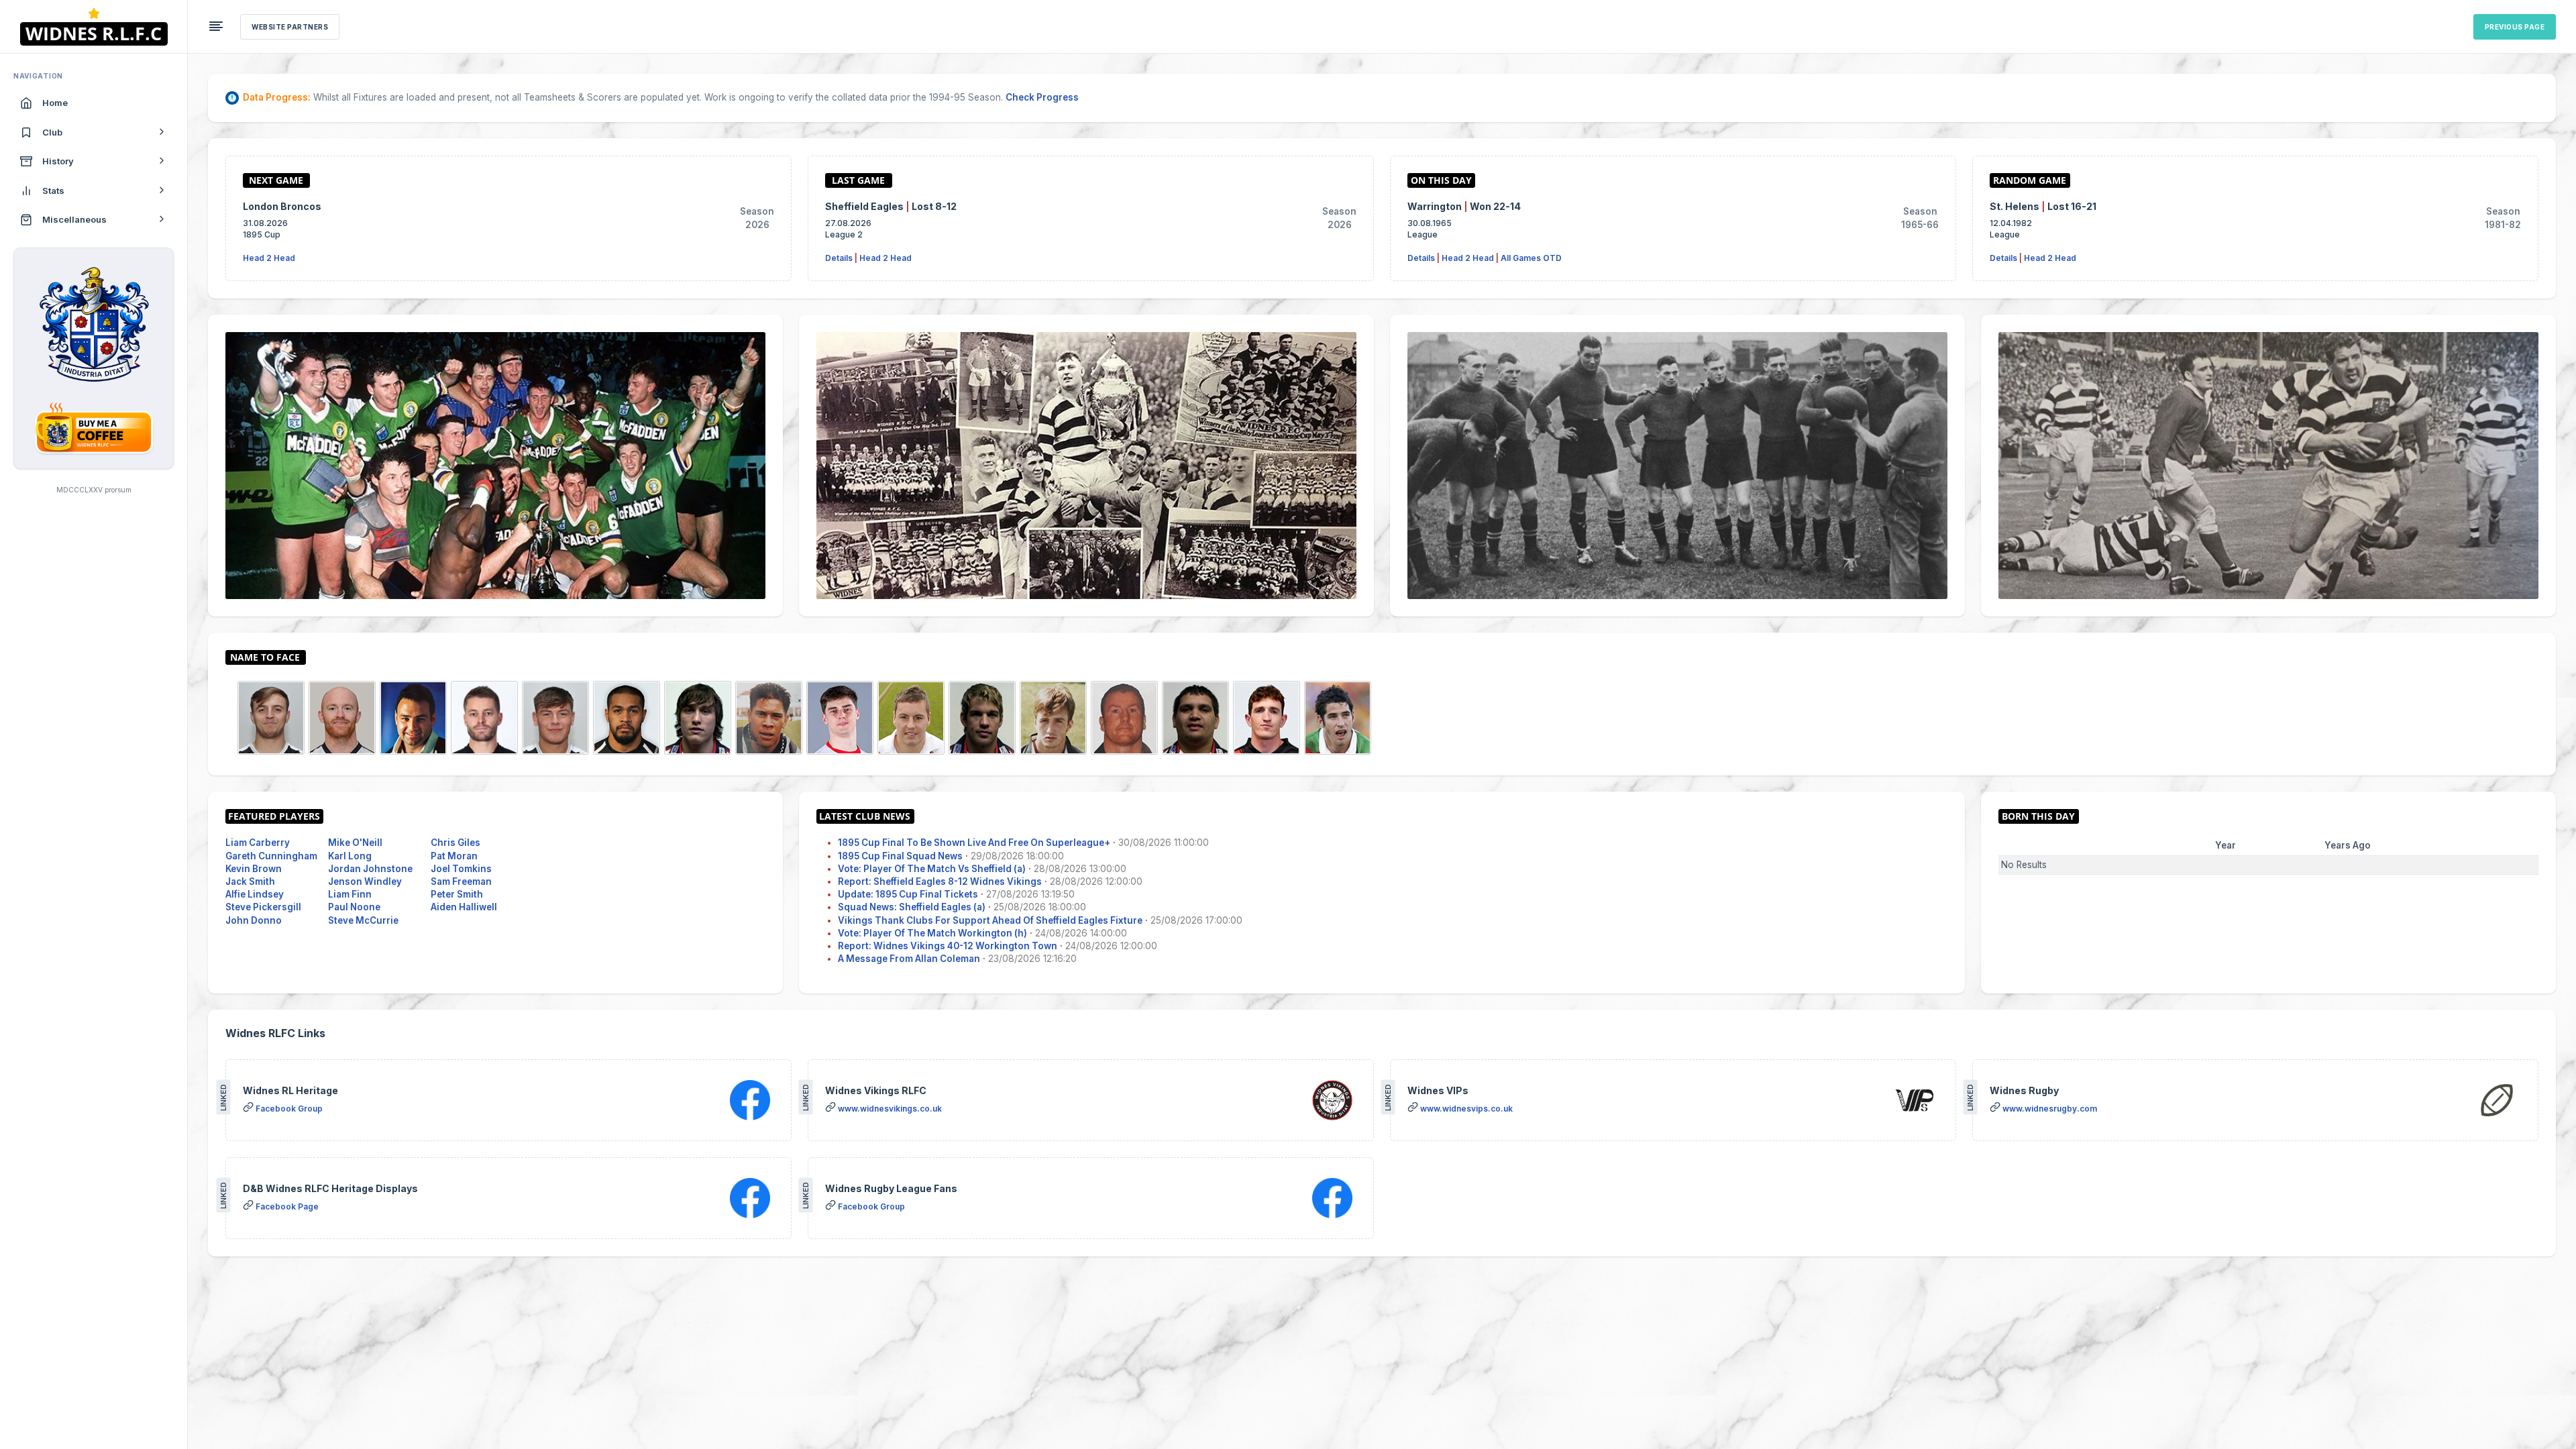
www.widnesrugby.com (2050, 1109)
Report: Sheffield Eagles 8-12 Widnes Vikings (940, 881)
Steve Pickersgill (263, 907)
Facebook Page (287, 1206)
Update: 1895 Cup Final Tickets (908, 894)
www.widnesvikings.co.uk (890, 1109)
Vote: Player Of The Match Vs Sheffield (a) (932, 869)
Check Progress (1042, 97)
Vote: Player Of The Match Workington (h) (932, 933)
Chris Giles (455, 843)
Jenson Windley (365, 881)
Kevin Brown (254, 869)
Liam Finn (350, 894)
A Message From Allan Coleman (909, 959)
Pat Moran (454, 856)
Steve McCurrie (363, 920)
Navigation (38, 76)
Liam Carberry (258, 843)
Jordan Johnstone (370, 869)
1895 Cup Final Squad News (900, 856)
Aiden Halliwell (464, 907)
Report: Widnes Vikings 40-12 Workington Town (948, 946)
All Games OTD (1531, 258)
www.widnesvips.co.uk (1466, 1109)
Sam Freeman (461, 881)
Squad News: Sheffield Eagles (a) (912, 907)
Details (839, 258)
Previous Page (2515, 27)
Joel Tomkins (461, 869)
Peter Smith (457, 894)
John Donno (254, 920)
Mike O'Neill (355, 843)
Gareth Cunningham (271, 856)
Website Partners (290, 27)
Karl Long (350, 856)
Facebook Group (289, 1109)
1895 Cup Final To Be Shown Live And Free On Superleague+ (974, 843)
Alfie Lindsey (255, 894)
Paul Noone (354, 907)
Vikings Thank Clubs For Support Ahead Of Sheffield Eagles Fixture (990, 920)
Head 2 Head (269, 258)
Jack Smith (250, 881)
